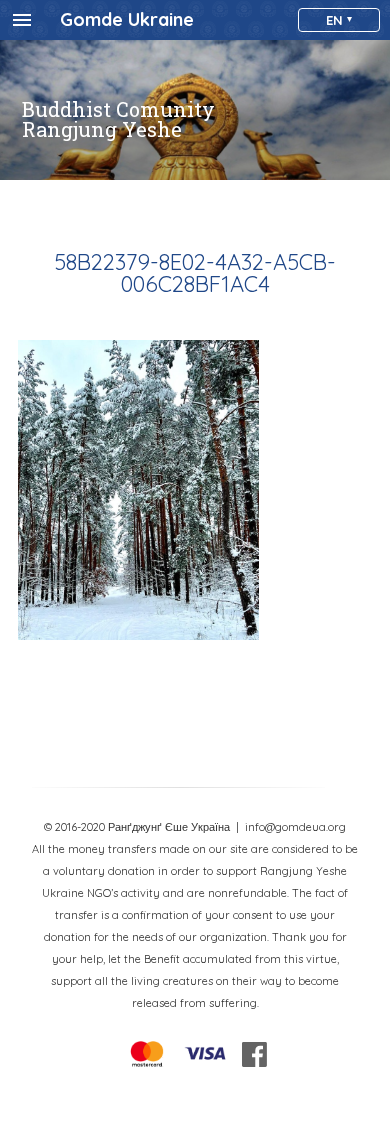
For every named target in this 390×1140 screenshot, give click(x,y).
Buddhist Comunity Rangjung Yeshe (118, 119)
